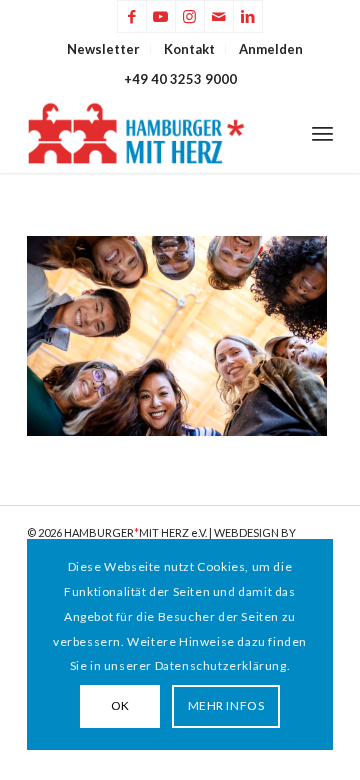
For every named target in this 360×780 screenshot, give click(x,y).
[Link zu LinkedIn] (248, 16)
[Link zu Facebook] (132, 16)
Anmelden (271, 49)
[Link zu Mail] (219, 16)
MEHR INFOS (226, 705)
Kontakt (189, 49)
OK (120, 705)
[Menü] (322, 133)
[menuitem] (104, 49)
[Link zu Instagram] (190, 16)
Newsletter (103, 49)
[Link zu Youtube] (161, 16)
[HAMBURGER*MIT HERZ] (149, 133)
